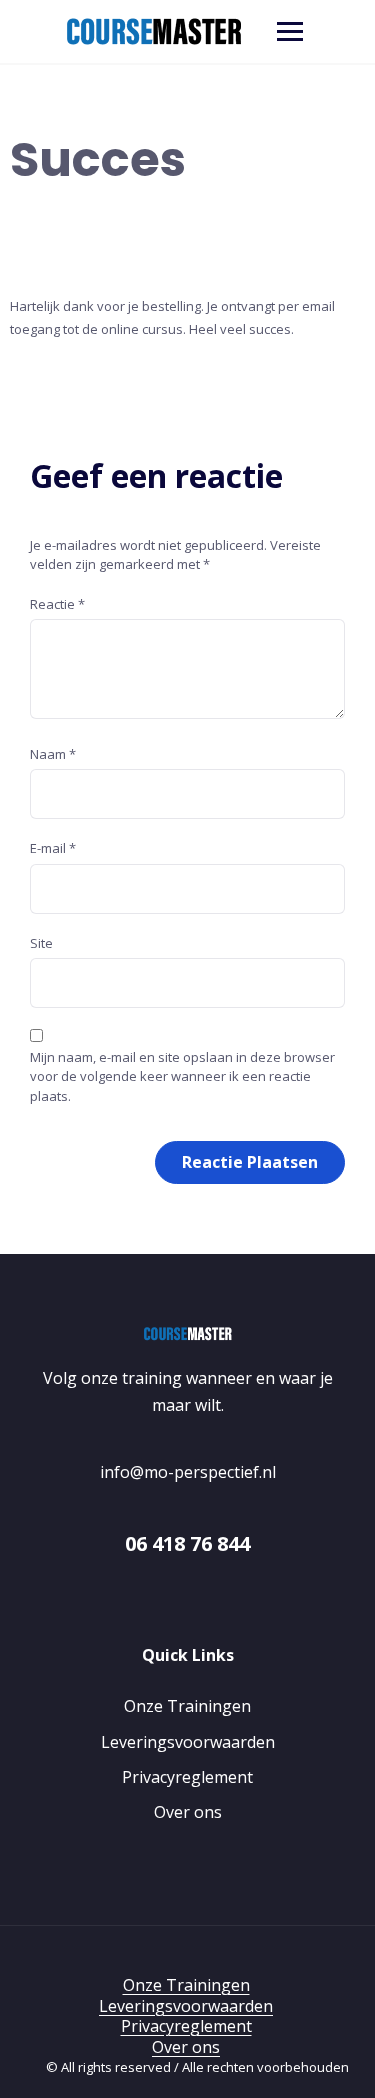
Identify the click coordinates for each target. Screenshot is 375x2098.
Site (41, 943)
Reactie (57, 604)
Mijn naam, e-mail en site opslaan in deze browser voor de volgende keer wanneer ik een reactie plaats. (182, 1076)
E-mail (53, 848)
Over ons (188, 1812)
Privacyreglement (187, 1777)
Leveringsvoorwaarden (188, 1742)
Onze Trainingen (187, 1706)
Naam (53, 754)
